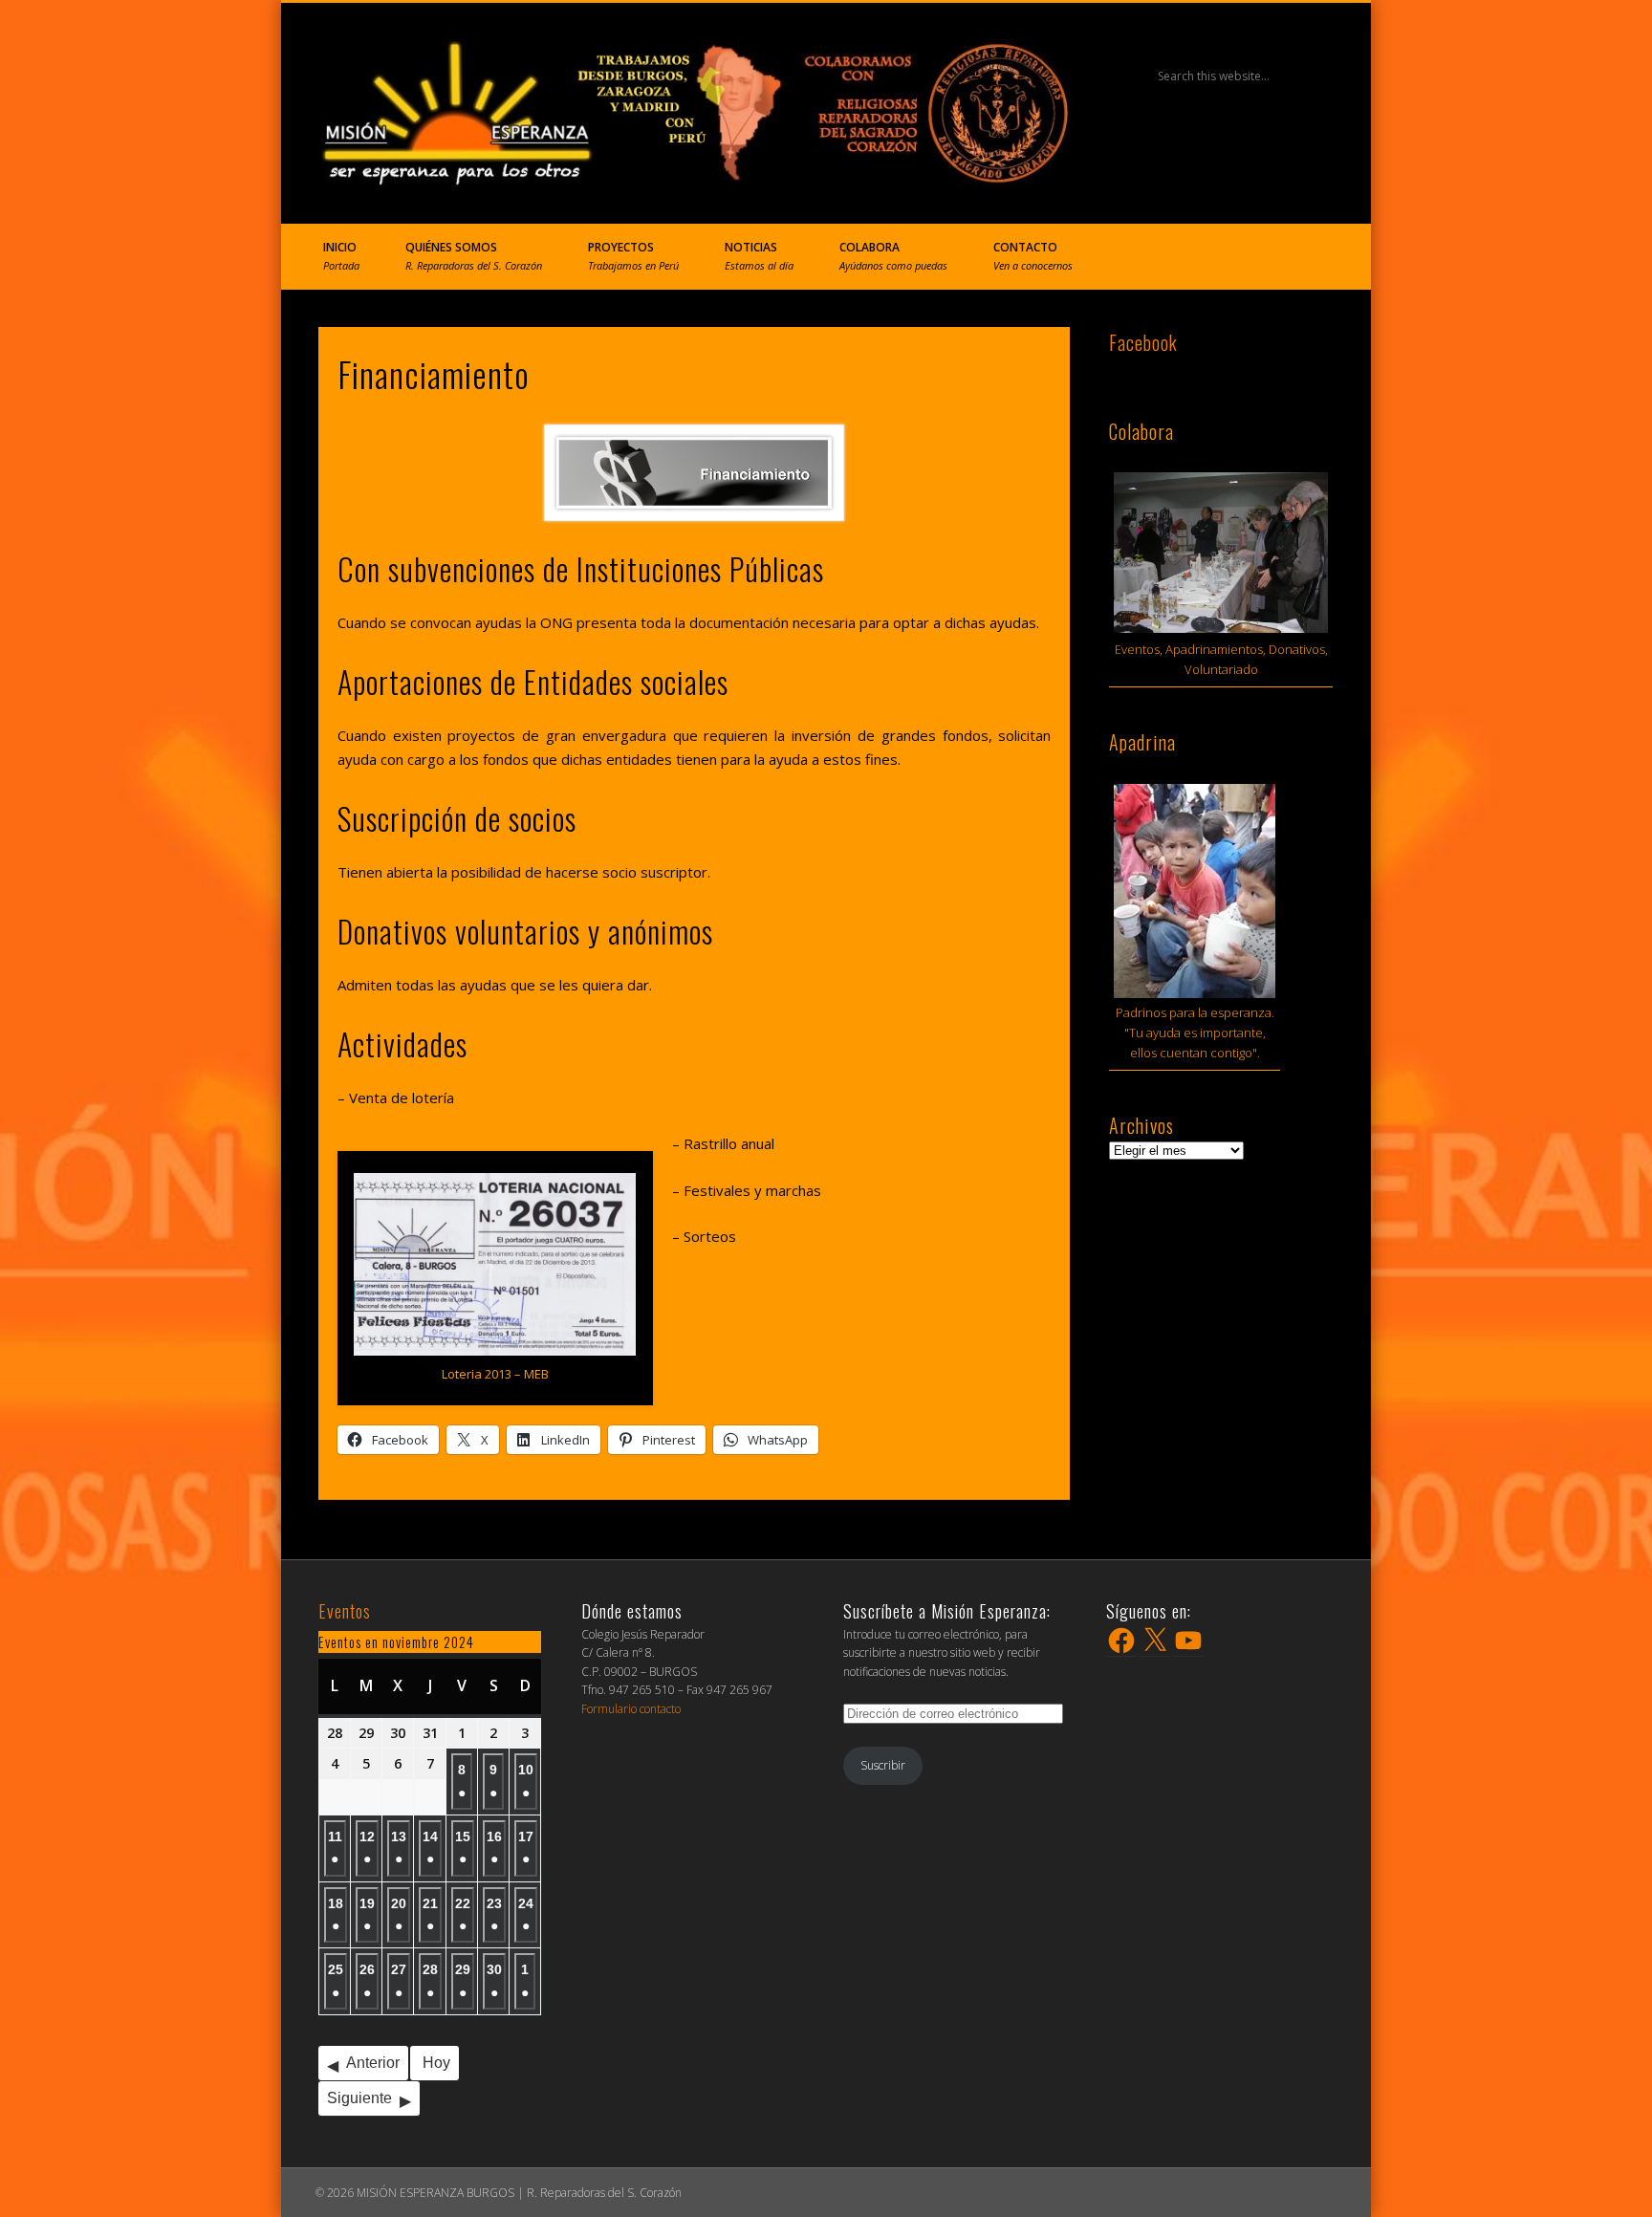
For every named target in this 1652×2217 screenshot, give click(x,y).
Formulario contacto (631, 1709)
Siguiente (359, 2098)
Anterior (373, 2063)
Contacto (1033, 256)
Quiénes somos (474, 256)
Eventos (345, 1611)
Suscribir (883, 1765)
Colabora (893, 256)
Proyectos (633, 256)
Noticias (759, 256)
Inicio (341, 256)
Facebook (1143, 342)
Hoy (436, 2063)
